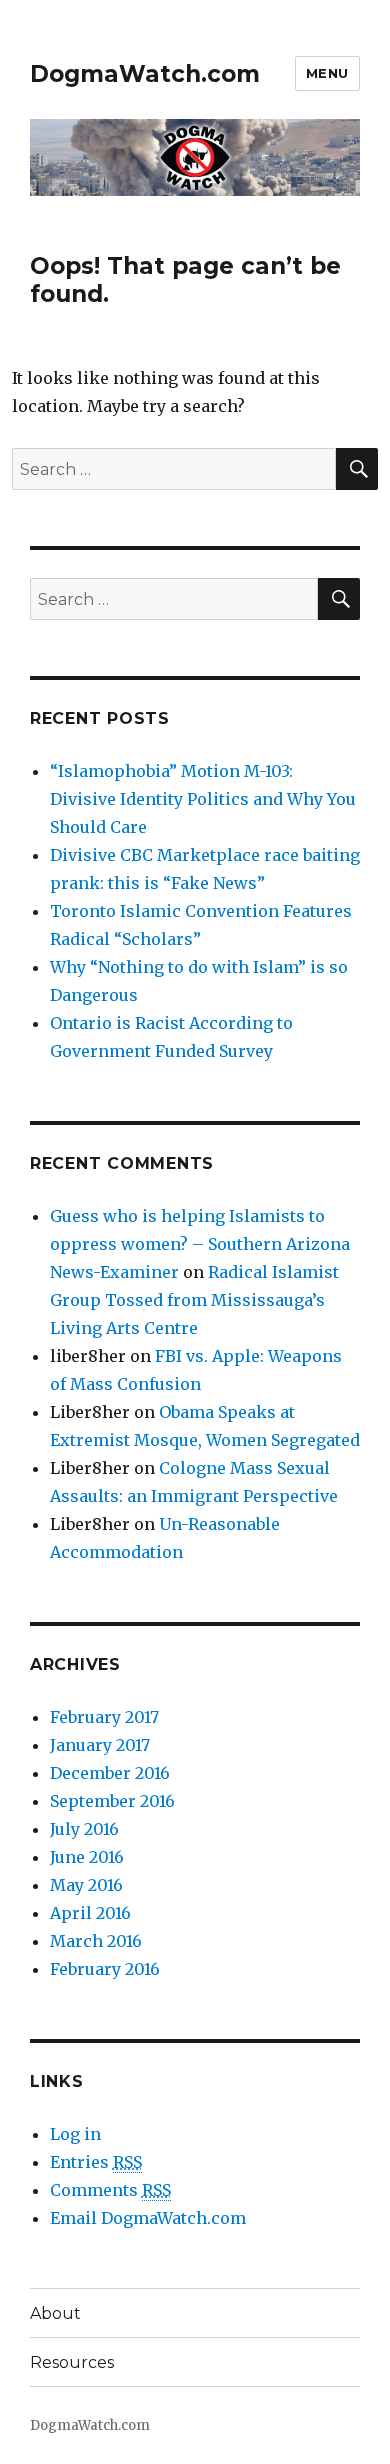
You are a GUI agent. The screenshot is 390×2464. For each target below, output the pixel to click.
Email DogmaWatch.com (148, 2218)
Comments (110, 2190)
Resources (72, 2362)
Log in (75, 2134)
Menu (327, 73)
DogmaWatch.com (145, 74)
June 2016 (87, 1857)
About (55, 2313)
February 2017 (104, 1717)
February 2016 (105, 1969)
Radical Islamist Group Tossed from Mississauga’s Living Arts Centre (194, 1300)
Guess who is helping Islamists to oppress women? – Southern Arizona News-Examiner (200, 1244)
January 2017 (100, 1745)
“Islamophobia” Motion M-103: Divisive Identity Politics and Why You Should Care (203, 799)
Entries (96, 2162)
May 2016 (86, 1885)
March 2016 (96, 1941)
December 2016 (110, 1773)
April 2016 (90, 1913)
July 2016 (84, 1829)
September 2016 (112, 1801)
